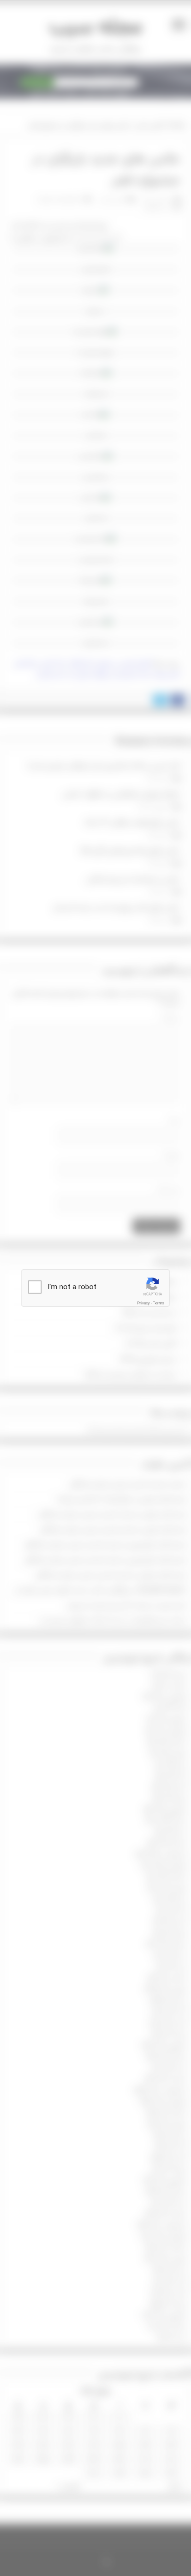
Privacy (143, 1303)
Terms (158, 1303)
